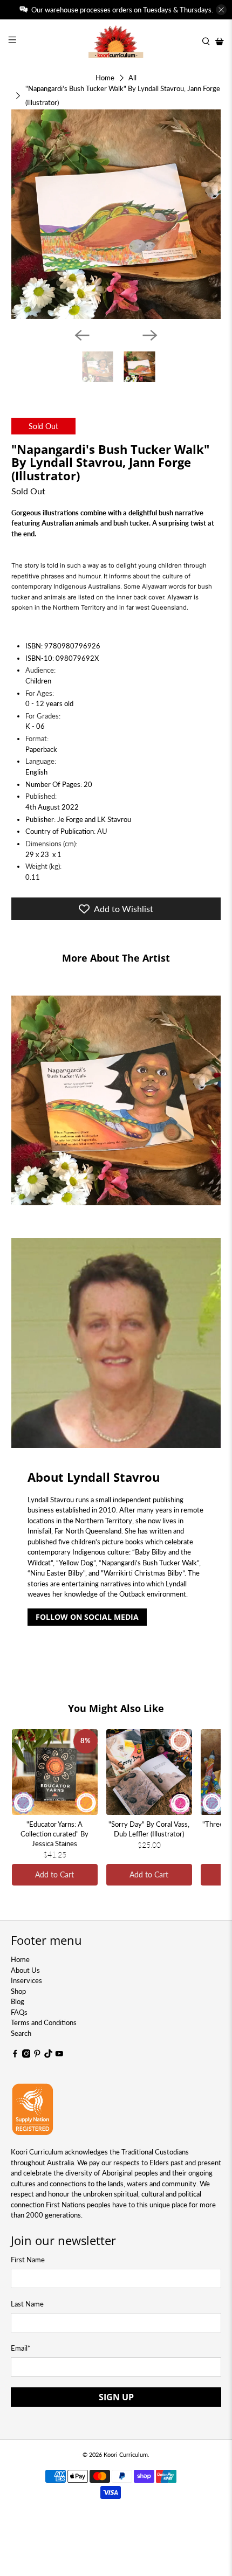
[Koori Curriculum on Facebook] (15, 2055)
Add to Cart (54, 1874)
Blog (18, 2001)
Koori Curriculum (126, 2454)
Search (21, 2033)
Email (21, 2348)
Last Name (27, 2304)
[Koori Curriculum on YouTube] (59, 2055)
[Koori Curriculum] (116, 42)
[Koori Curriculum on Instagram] (26, 2055)
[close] (221, 10)
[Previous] (82, 335)
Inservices (26, 1980)
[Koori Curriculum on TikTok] (49, 2055)
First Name (28, 2260)
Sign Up (116, 2397)
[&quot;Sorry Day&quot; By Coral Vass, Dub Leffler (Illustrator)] (149, 1772)
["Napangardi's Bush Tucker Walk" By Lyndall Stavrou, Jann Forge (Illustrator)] (116, 214)
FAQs (19, 2012)
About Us (25, 1970)
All (132, 78)
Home (105, 78)
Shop (18, 1991)
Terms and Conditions (44, 2022)
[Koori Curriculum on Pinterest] (37, 2055)
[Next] (150, 335)
